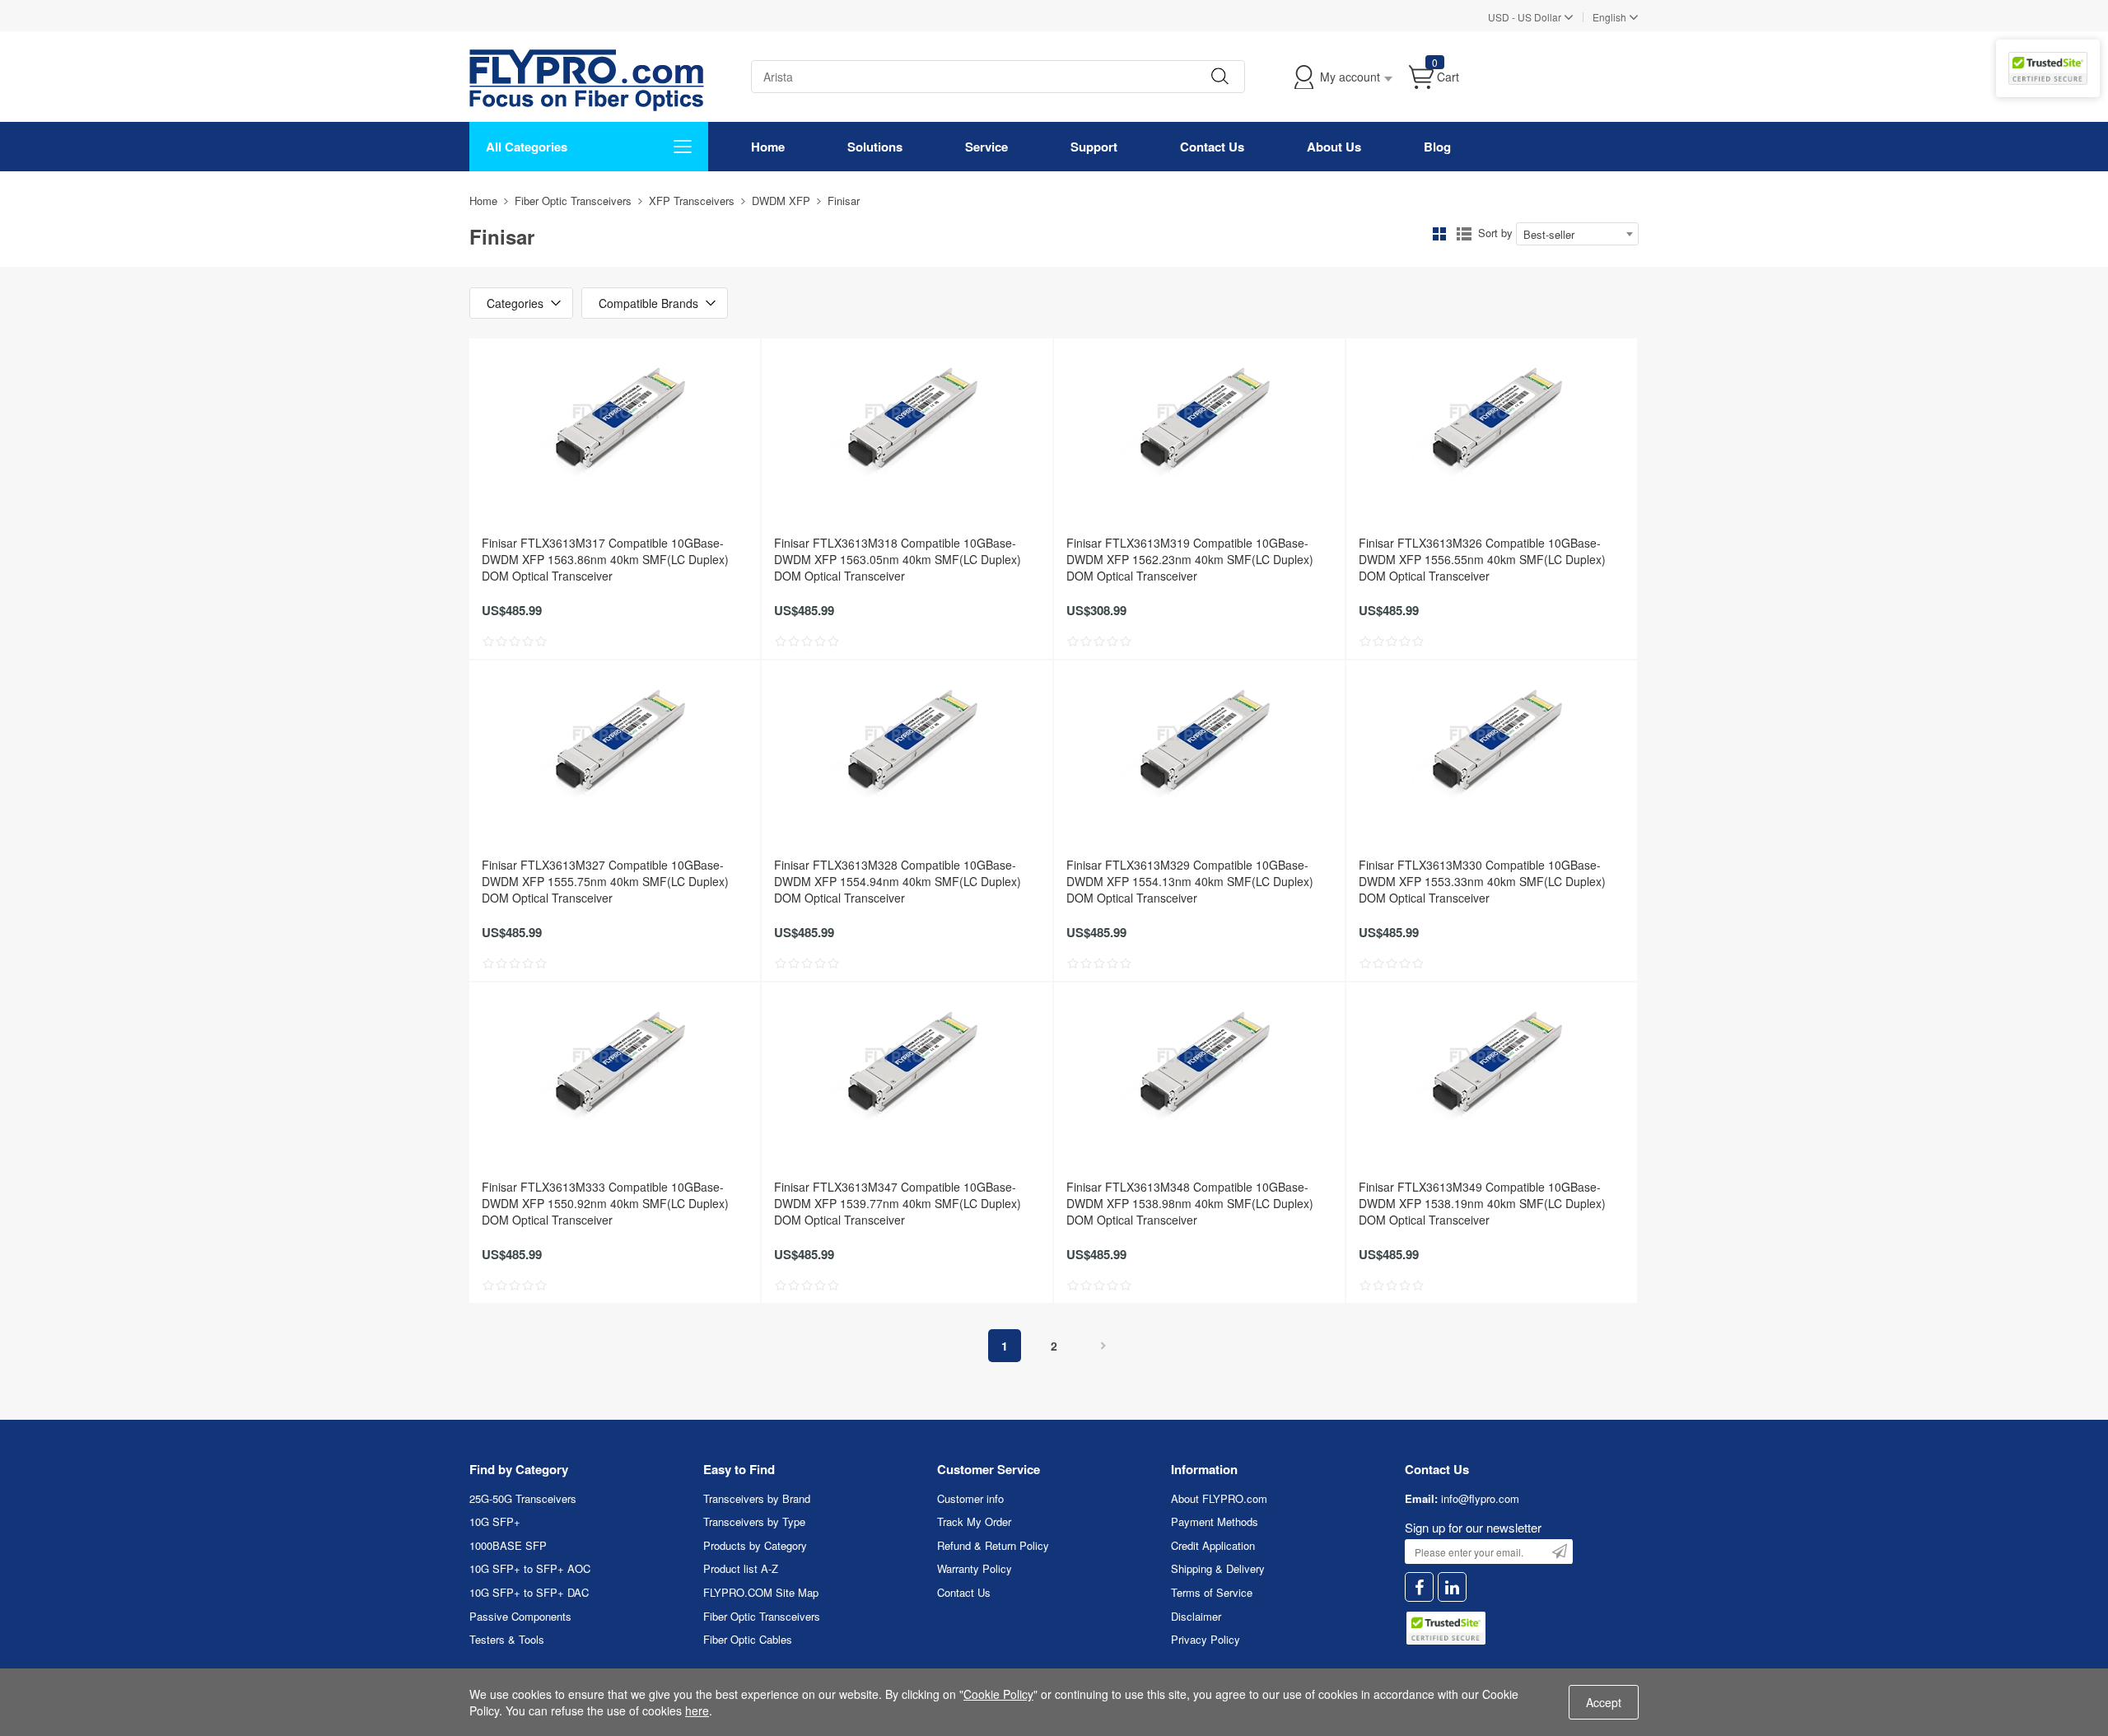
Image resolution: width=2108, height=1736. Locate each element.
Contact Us (1212, 147)
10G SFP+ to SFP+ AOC (530, 1568)
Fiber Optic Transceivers (573, 201)
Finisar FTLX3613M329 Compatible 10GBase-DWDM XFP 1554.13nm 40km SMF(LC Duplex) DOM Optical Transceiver (1190, 881)
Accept (1604, 1702)
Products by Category (755, 1545)
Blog (1437, 147)
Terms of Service (1212, 1592)
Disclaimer (1196, 1616)
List (1464, 234)
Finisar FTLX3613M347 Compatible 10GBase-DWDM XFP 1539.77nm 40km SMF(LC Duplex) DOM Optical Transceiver (898, 1203)
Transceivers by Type (754, 1521)
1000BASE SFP (508, 1545)
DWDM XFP (781, 201)
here (697, 1710)
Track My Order (974, 1521)
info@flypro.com (1480, 1498)
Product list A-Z (741, 1568)
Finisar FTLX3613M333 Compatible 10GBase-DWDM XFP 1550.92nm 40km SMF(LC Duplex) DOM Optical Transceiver (605, 1203)
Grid (1439, 234)
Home (768, 147)
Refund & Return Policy (993, 1545)
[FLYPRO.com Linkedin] (1452, 1587)
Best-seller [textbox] (1549, 234)
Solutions (875, 147)
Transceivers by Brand (757, 1498)
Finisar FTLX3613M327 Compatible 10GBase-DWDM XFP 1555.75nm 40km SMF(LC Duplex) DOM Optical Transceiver (605, 881)
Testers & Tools (507, 1639)
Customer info (970, 1498)
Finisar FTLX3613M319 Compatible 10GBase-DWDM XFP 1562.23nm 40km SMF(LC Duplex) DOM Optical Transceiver (1190, 559)
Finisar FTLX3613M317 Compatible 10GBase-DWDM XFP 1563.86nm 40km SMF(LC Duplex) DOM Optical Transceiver (605, 559)
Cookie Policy (998, 1694)
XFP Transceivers (692, 201)
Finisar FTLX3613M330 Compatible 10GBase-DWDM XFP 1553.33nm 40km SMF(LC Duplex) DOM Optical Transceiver (1482, 881)
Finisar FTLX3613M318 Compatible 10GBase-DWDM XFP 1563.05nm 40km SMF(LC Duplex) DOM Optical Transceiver (898, 559)
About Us (1334, 147)
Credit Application (1213, 1545)
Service (986, 147)
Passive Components (520, 1616)
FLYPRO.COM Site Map (761, 1592)
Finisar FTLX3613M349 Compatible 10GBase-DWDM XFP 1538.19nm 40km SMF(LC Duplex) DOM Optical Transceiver (1482, 1203)
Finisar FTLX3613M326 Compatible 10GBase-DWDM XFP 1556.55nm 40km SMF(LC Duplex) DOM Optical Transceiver (1482, 559)
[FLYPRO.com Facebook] (1419, 1587)
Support (1094, 147)
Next (1103, 1346)
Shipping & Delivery (1218, 1568)
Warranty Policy (975, 1568)
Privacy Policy (1206, 1639)
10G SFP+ (495, 1521)
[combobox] (1577, 234)
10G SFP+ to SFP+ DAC (529, 1592)
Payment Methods (1215, 1521)
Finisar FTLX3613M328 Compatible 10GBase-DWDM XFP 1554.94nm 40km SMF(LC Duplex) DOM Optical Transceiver (898, 881)
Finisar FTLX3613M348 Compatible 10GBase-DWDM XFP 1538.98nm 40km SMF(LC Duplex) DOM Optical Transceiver (1190, 1203)
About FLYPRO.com (1219, 1498)
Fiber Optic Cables (748, 1639)
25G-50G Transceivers (523, 1498)
